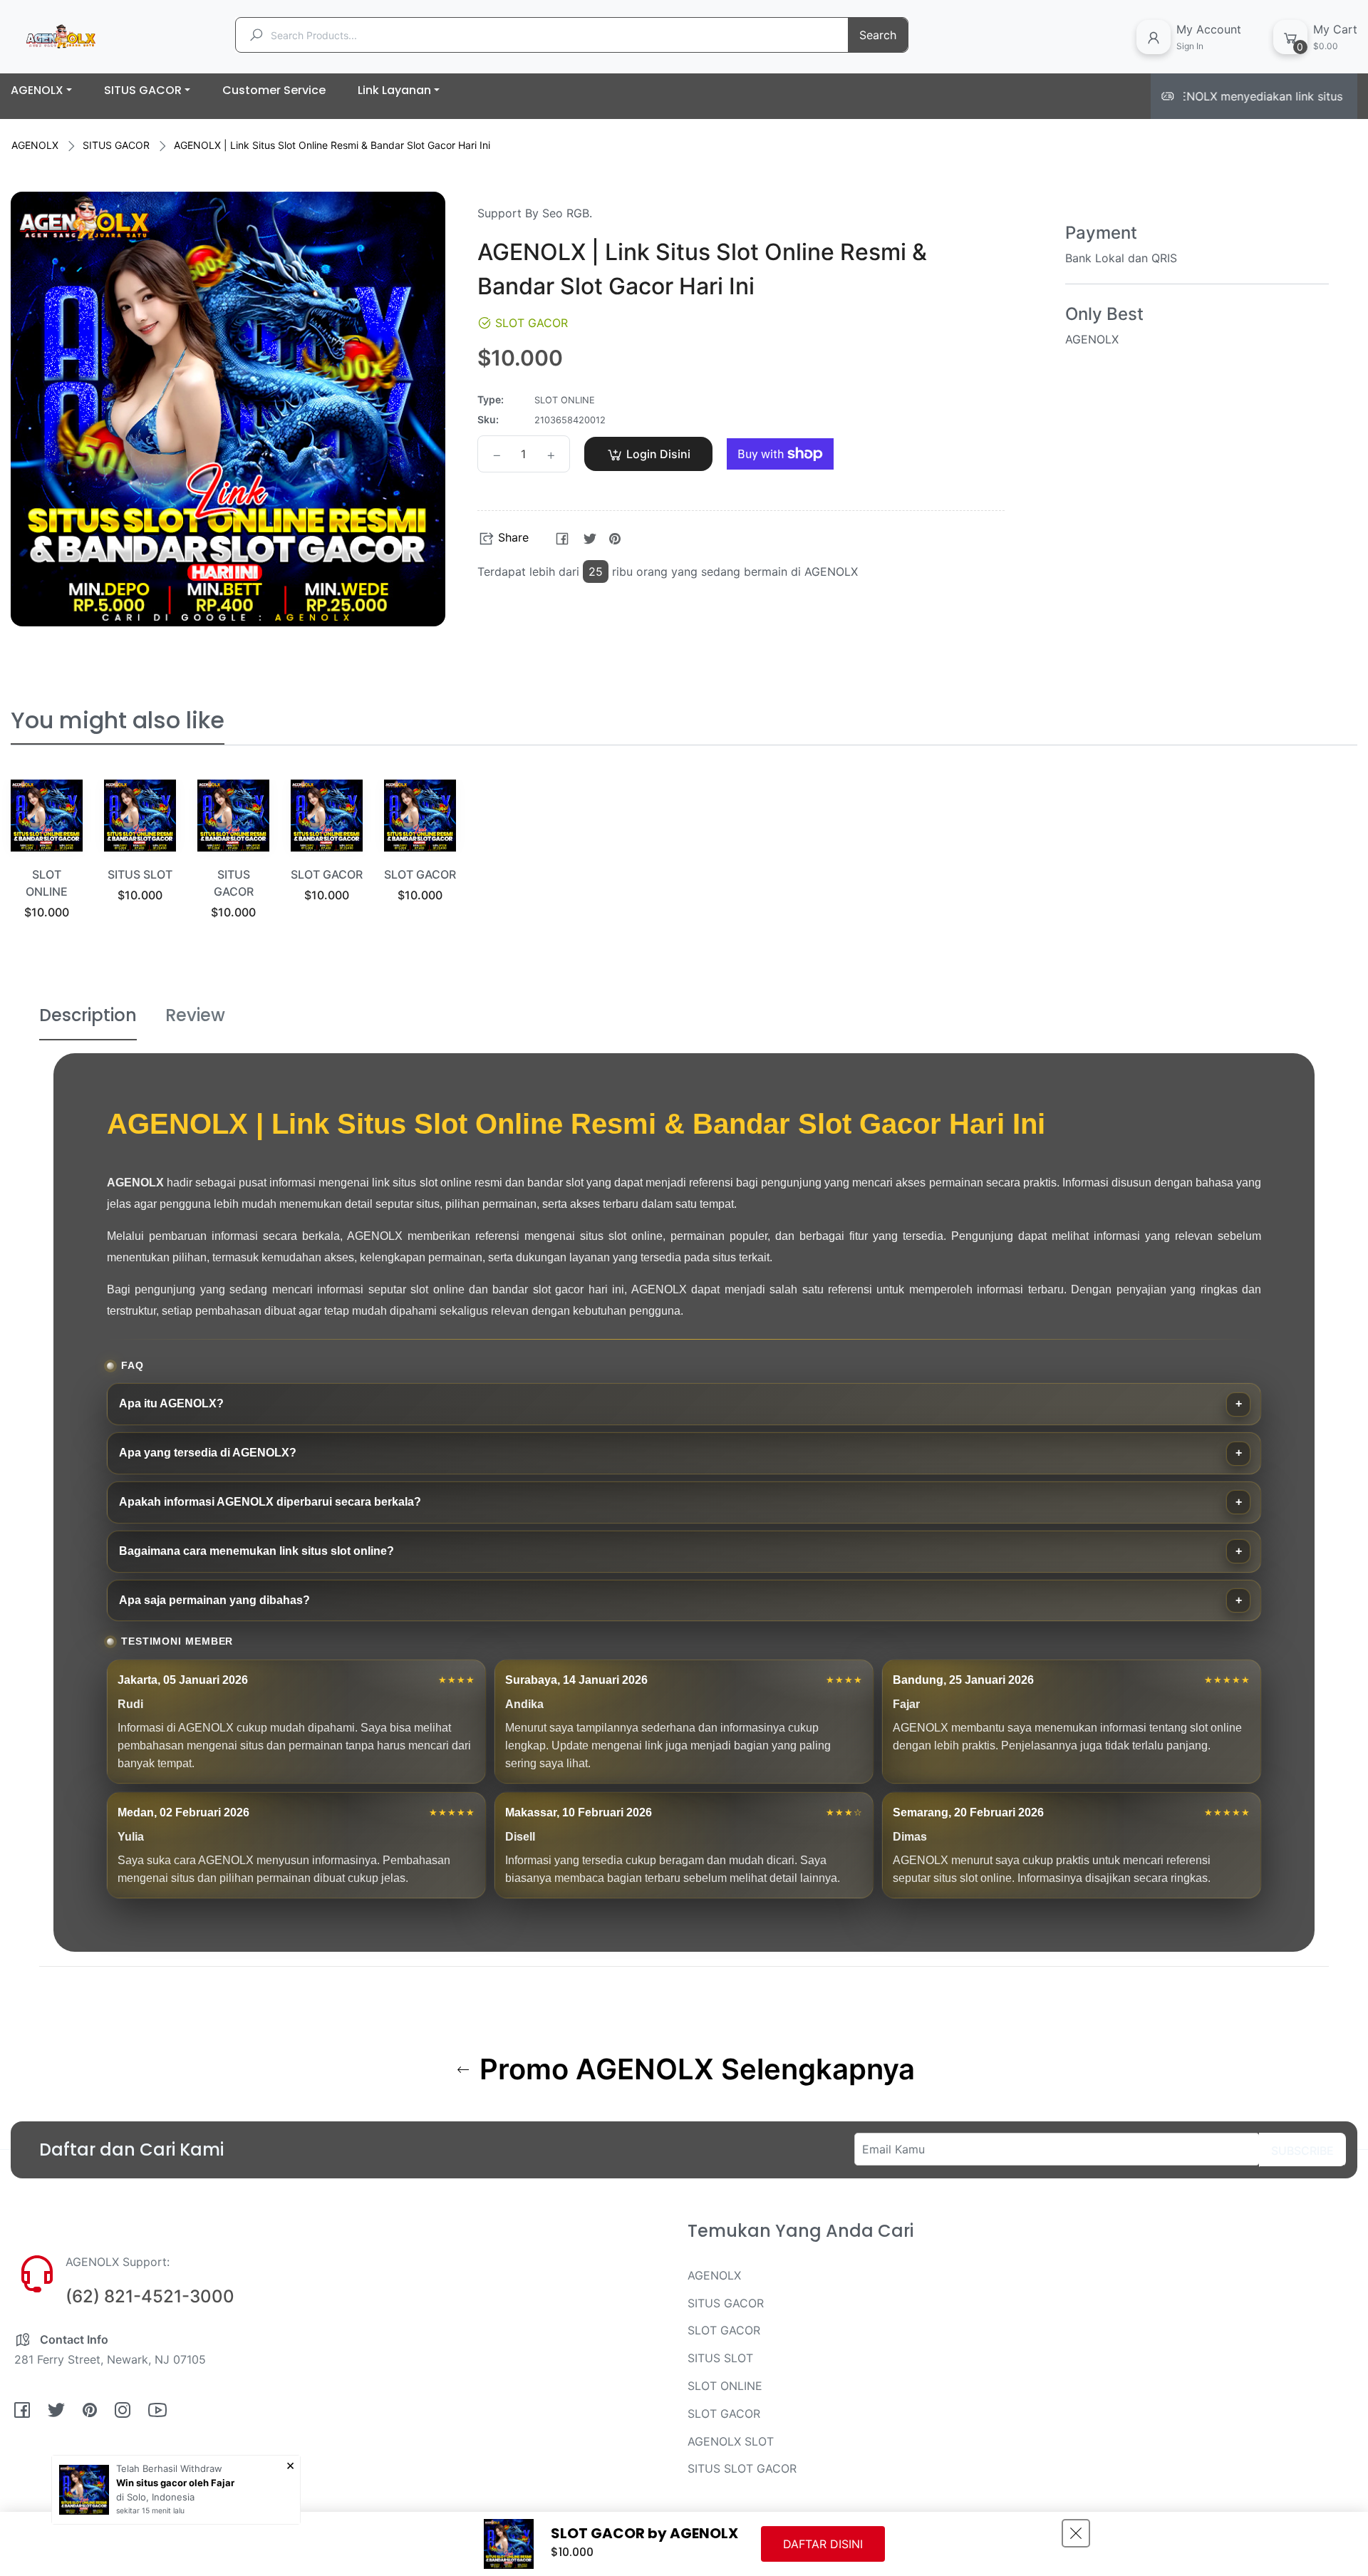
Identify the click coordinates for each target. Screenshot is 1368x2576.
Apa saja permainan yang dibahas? (214, 1600)
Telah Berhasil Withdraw (169, 2468)
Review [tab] (195, 1015)
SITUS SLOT (140, 874)
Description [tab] (88, 1015)
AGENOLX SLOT (731, 2441)
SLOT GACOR (327, 874)
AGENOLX (35, 145)
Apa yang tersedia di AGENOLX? (208, 1453)
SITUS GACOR (116, 145)
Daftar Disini (823, 2544)
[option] (47, 867)
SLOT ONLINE (725, 2386)
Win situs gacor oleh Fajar (175, 2483)
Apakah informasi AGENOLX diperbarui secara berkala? (270, 1502)
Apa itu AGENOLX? (171, 1403)
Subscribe (1302, 2151)
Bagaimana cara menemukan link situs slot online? (256, 1551)
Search (878, 35)
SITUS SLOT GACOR (742, 2468)
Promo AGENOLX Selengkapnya (694, 2069)
